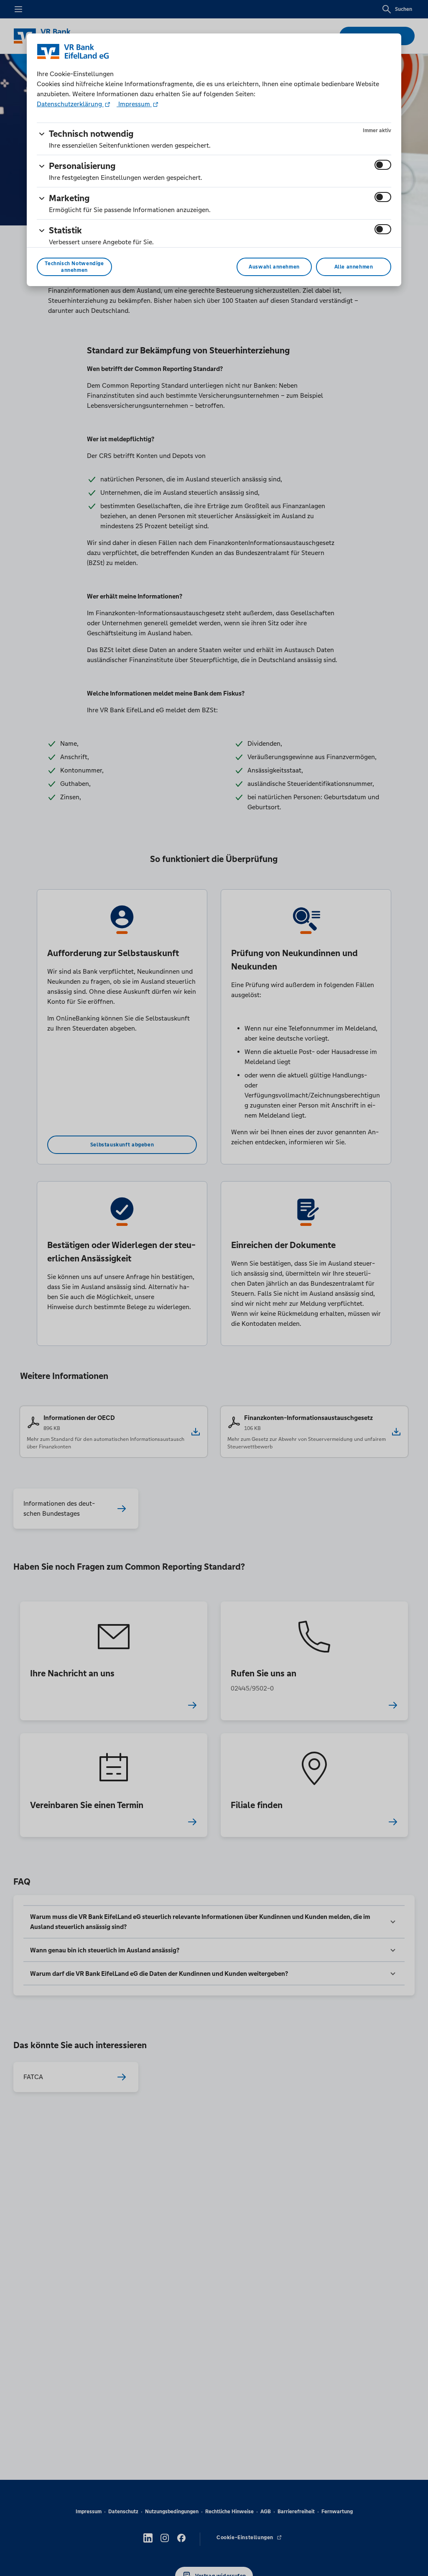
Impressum (134, 104)
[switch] (383, 165)
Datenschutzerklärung (70, 104)
